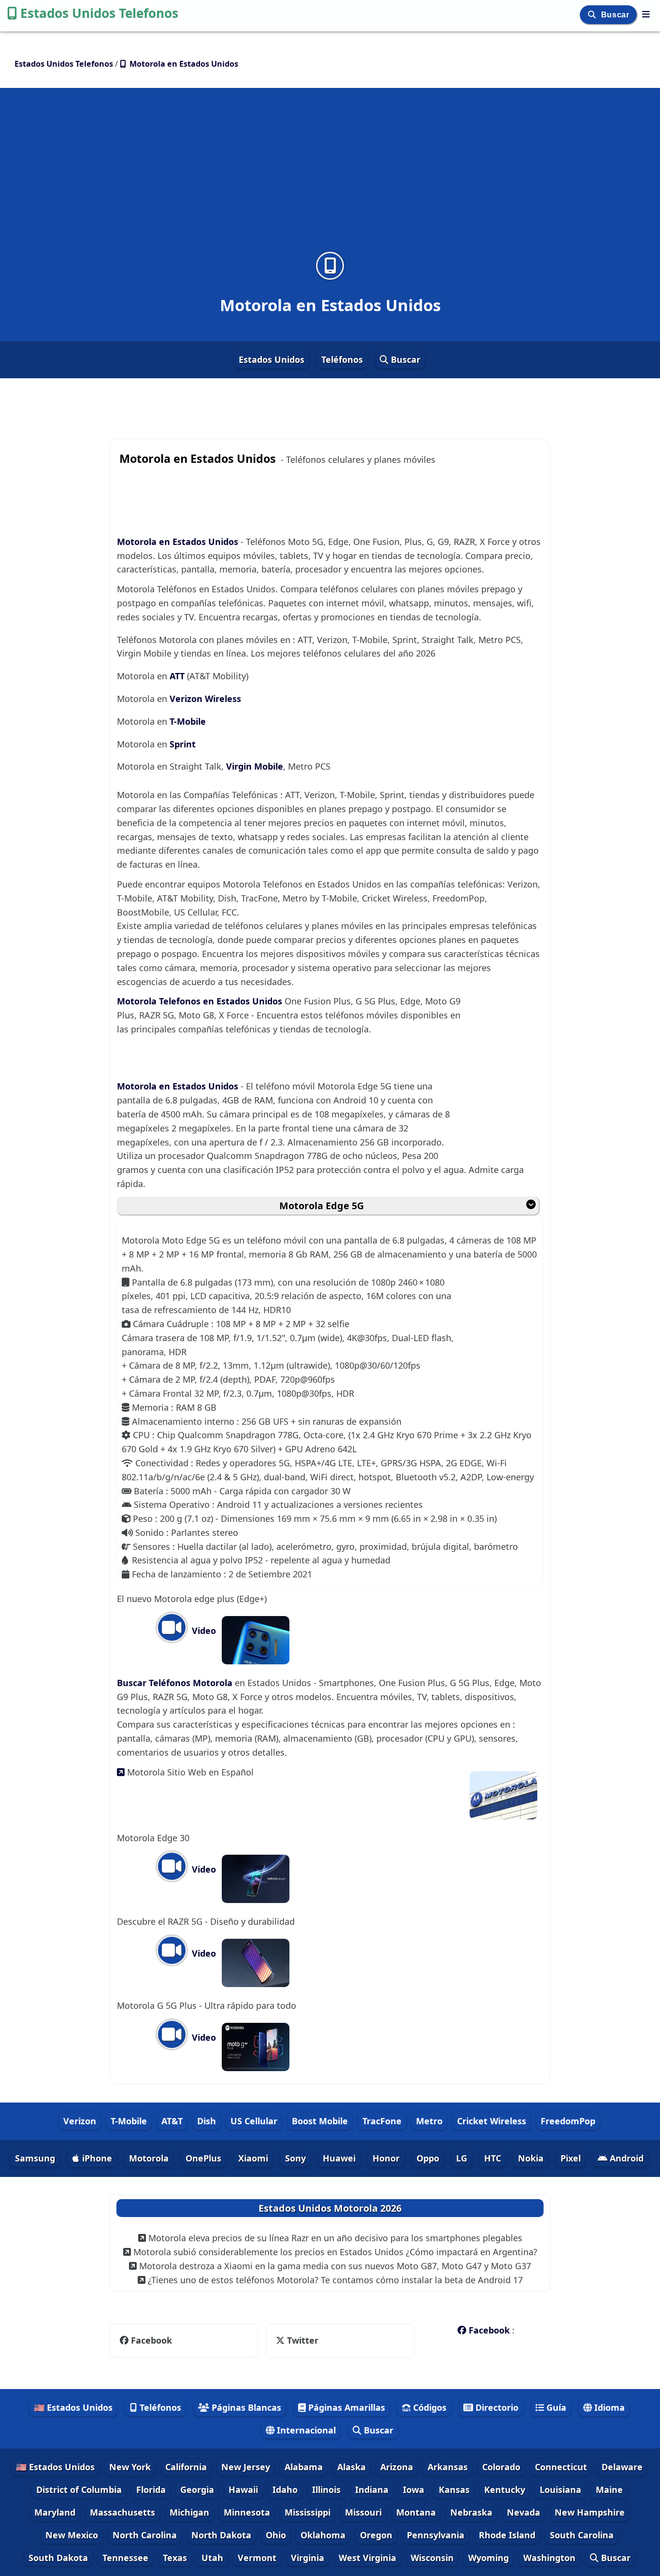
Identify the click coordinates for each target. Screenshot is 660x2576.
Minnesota (247, 2512)
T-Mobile (188, 721)
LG (462, 2158)
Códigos (429, 2407)
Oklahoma (323, 2535)
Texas (175, 2558)
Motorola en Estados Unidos (178, 542)
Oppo (428, 2158)
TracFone (382, 2121)
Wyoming (488, 2558)
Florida (151, 2490)
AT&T (172, 2121)
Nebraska (471, 2512)
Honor (386, 2158)
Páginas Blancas (245, 2407)
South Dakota (58, 2558)
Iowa (414, 2490)
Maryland (55, 2512)
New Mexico (72, 2535)
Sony (295, 2158)
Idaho (285, 2490)
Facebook (151, 2340)
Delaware (622, 2467)
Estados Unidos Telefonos (99, 13)
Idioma (608, 2407)
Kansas (454, 2490)
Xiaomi (253, 2158)
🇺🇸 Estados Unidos (73, 2407)
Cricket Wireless (492, 2121)
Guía (555, 2407)
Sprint (183, 744)
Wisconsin (432, 2558)
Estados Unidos (272, 359)
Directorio (496, 2407)
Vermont (257, 2558)
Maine (609, 2490)
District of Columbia (79, 2490)
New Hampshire (590, 2512)
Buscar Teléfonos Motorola (176, 1683)
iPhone (96, 2158)
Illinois (326, 2490)
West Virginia (367, 2558)
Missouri (363, 2512)
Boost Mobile (320, 2121)
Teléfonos (342, 359)
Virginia (308, 2558)
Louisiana (560, 2490)
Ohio (276, 2535)
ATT (177, 676)
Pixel (571, 2158)
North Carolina (145, 2535)
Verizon (80, 2121)
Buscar (616, 15)
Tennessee (125, 2558)
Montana (416, 2512)
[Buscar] (593, 15)
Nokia (531, 2158)
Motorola (149, 2158)
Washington (549, 2558)
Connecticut (561, 2467)
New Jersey (246, 2467)
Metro (429, 2121)
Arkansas (448, 2467)
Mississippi (308, 2512)
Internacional (305, 2430)
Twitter (296, 2340)
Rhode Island (507, 2535)
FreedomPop (568, 2121)
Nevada (524, 2512)
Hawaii (243, 2490)
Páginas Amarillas (345, 2407)
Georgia (197, 2490)
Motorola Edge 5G (322, 1206)
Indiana (372, 2490)
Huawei (339, 2158)
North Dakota (221, 2535)
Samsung (35, 2158)
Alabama (304, 2467)
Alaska (352, 2467)
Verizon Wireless (205, 699)
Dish (207, 2121)
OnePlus (203, 2158)
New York (130, 2467)
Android (625, 2158)
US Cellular (254, 2121)
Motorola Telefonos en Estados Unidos (201, 1001)
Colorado (501, 2467)
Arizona (397, 2467)
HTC (493, 2158)
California (186, 2467)
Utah (212, 2558)
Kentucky (505, 2490)
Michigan (189, 2512)
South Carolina (582, 2535)
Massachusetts (122, 2512)
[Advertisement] (330, 176)
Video (203, 1631)
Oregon (376, 2535)
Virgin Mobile (255, 766)
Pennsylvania (436, 2535)
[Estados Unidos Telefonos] (646, 14)
